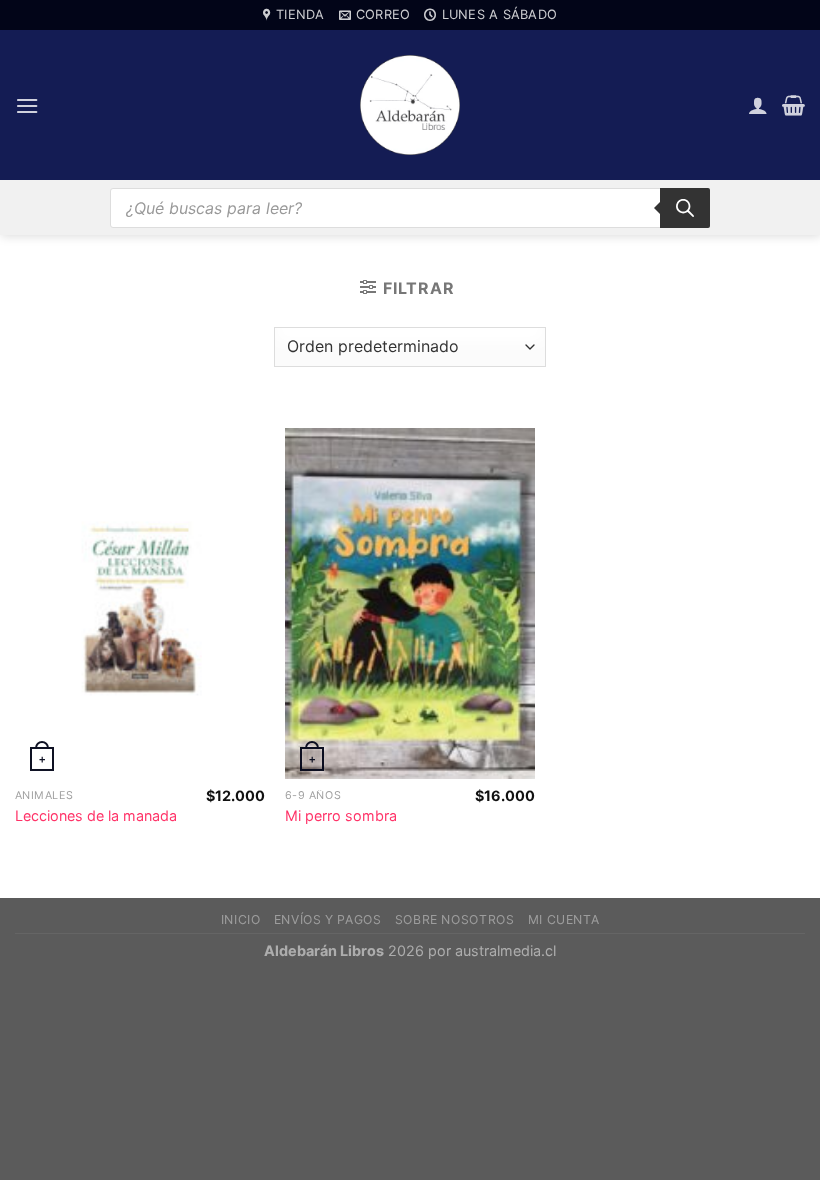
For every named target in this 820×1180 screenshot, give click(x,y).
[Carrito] (793, 105)
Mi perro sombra (341, 815)
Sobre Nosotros (455, 919)
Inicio (241, 919)
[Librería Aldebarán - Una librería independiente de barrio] (410, 105)
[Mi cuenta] (758, 105)
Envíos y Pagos (328, 919)
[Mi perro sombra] (410, 603)
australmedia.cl (505, 950)
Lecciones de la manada (96, 815)
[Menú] (27, 105)
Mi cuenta (564, 919)
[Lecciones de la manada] (140, 603)
